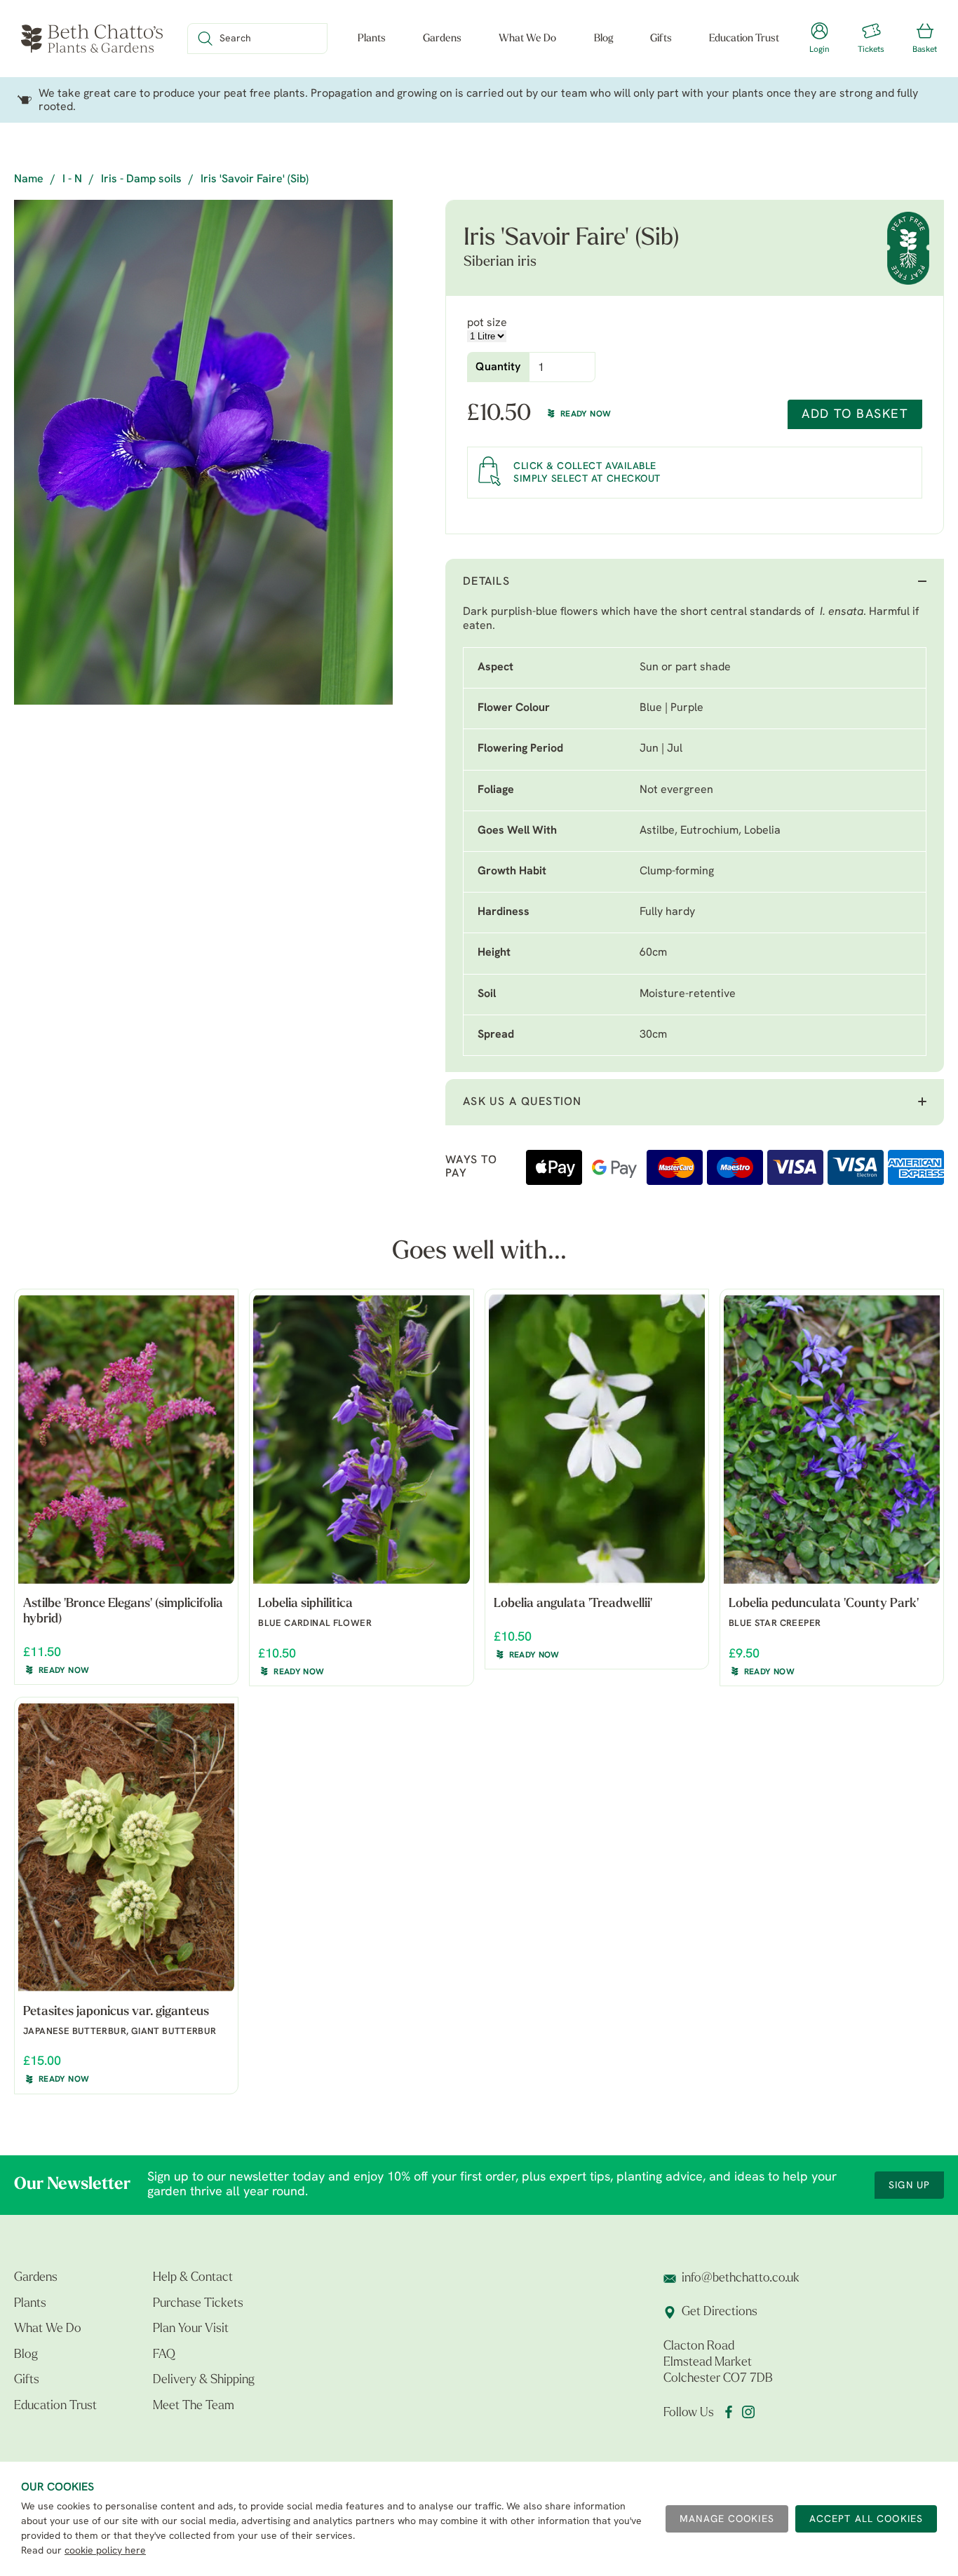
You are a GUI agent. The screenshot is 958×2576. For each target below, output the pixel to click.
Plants (372, 39)
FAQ (164, 2355)
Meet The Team (194, 2406)
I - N (72, 179)
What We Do (527, 39)
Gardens (442, 39)
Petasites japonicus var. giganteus (116, 2012)
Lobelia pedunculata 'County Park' (824, 1604)
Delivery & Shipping (204, 2380)
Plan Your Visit (191, 2329)
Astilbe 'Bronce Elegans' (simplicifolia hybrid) (123, 1612)
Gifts (661, 39)
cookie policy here (105, 2551)
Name (29, 179)
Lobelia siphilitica (305, 1604)
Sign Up (909, 2186)
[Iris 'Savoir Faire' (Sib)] (203, 452)
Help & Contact (193, 2278)
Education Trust (744, 39)
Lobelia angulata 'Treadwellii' (573, 1604)
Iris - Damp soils (141, 179)
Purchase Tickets (198, 2304)
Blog (603, 39)
